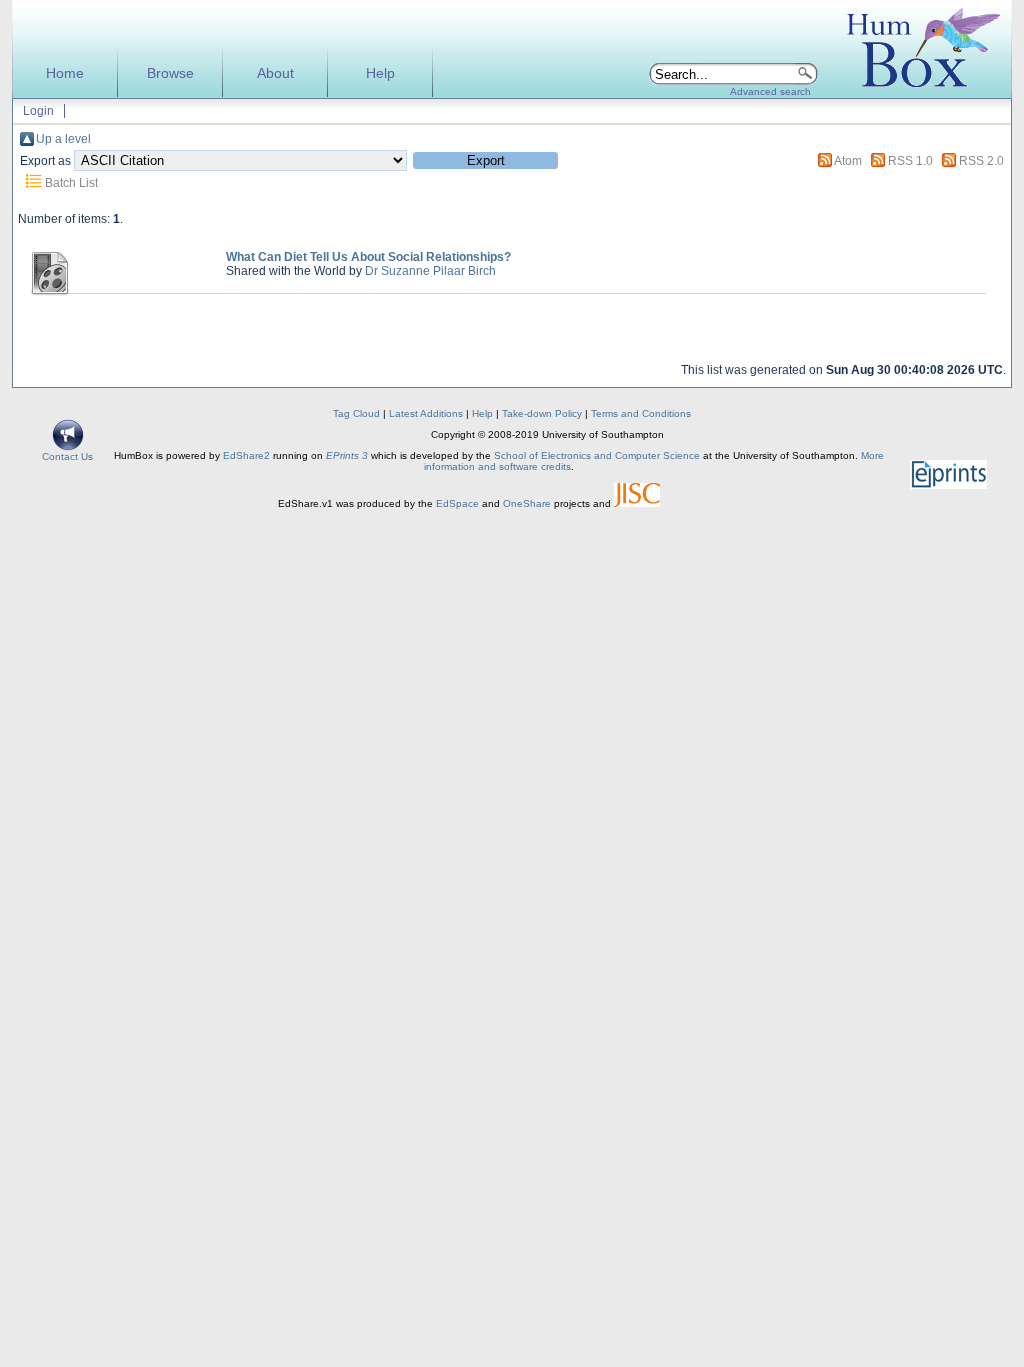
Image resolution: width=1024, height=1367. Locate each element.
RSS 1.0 (910, 161)
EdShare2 (246, 455)
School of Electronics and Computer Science (597, 455)
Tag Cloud (356, 413)
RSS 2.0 (981, 161)
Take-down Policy (542, 413)
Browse (170, 73)
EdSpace (457, 503)
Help (380, 73)
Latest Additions (426, 413)
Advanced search (770, 91)
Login (38, 111)
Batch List (71, 183)
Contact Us (67, 456)
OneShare (527, 503)
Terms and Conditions (641, 413)
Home (65, 73)
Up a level (63, 139)
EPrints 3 (347, 455)
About (275, 73)
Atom (848, 161)
